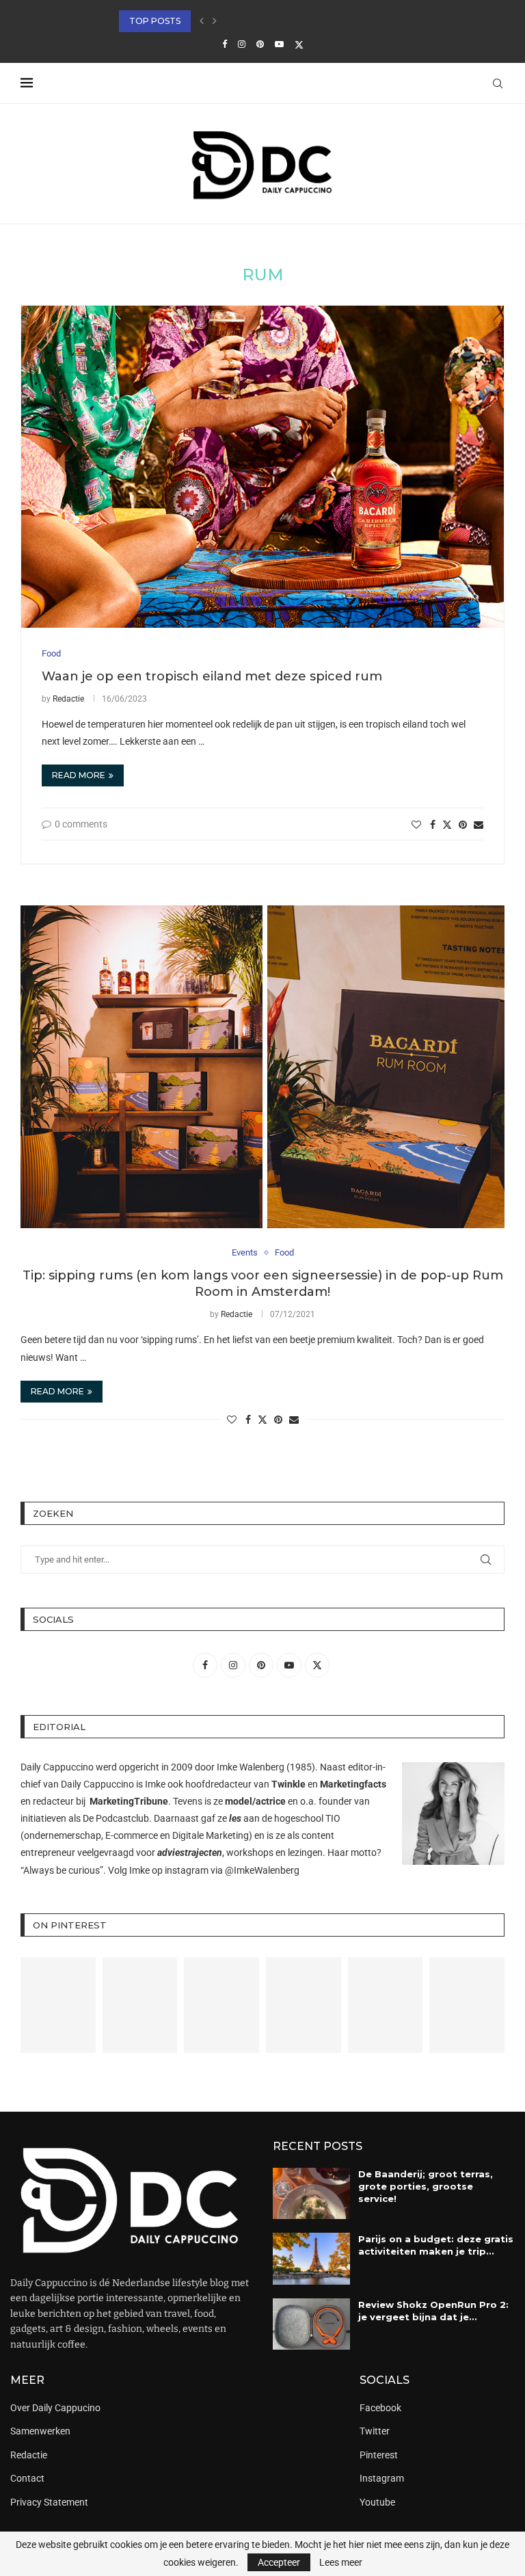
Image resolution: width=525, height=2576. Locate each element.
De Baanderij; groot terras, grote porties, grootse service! (426, 2186)
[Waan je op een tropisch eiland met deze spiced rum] (262, 467)
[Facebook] (225, 44)
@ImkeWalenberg (262, 1870)
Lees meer (341, 2562)
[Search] (498, 83)
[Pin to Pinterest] (463, 825)
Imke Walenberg (251, 1767)
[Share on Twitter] (447, 824)
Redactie (68, 699)
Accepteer (279, 2562)
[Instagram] (242, 44)
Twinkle (288, 1784)
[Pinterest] (260, 44)
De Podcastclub (116, 1818)
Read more (79, 775)
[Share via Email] (479, 825)
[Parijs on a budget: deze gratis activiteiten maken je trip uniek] (311, 2259)
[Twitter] (299, 44)
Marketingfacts (353, 1784)
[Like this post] (416, 825)
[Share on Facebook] (433, 825)
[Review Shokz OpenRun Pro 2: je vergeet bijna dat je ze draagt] (311, 2324)
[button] (202, 21)
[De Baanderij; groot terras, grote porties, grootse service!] (311, 2194)
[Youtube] (279, 44)
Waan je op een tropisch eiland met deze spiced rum (212, 676)
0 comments (81, 824)
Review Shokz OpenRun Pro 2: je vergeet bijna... (235, 21)
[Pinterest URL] (58, 2005)
